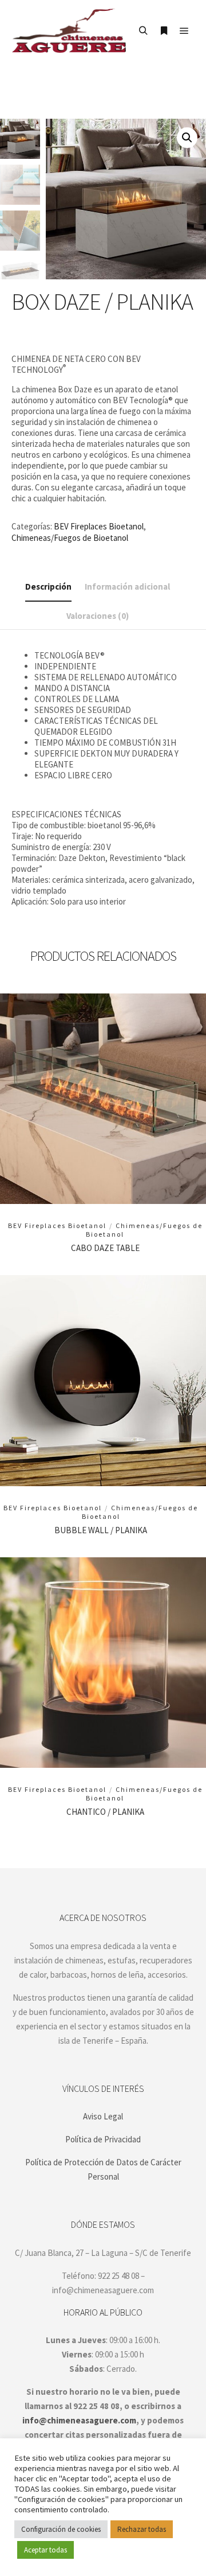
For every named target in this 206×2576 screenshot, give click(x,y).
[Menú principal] (184, 31)
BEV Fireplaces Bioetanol (99, 526)
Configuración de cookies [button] (61, 2529)
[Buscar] (143, 31)
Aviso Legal (103, 2116)
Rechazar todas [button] (142, 2529)
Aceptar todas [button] (45, 2550)
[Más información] (164, 31)
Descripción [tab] (48, 586)
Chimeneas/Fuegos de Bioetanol (70, 538)
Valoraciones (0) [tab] (98, 616)
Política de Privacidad (103, 2139)
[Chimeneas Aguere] (69, 31)
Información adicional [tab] (127, 586)
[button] (187, 138)
